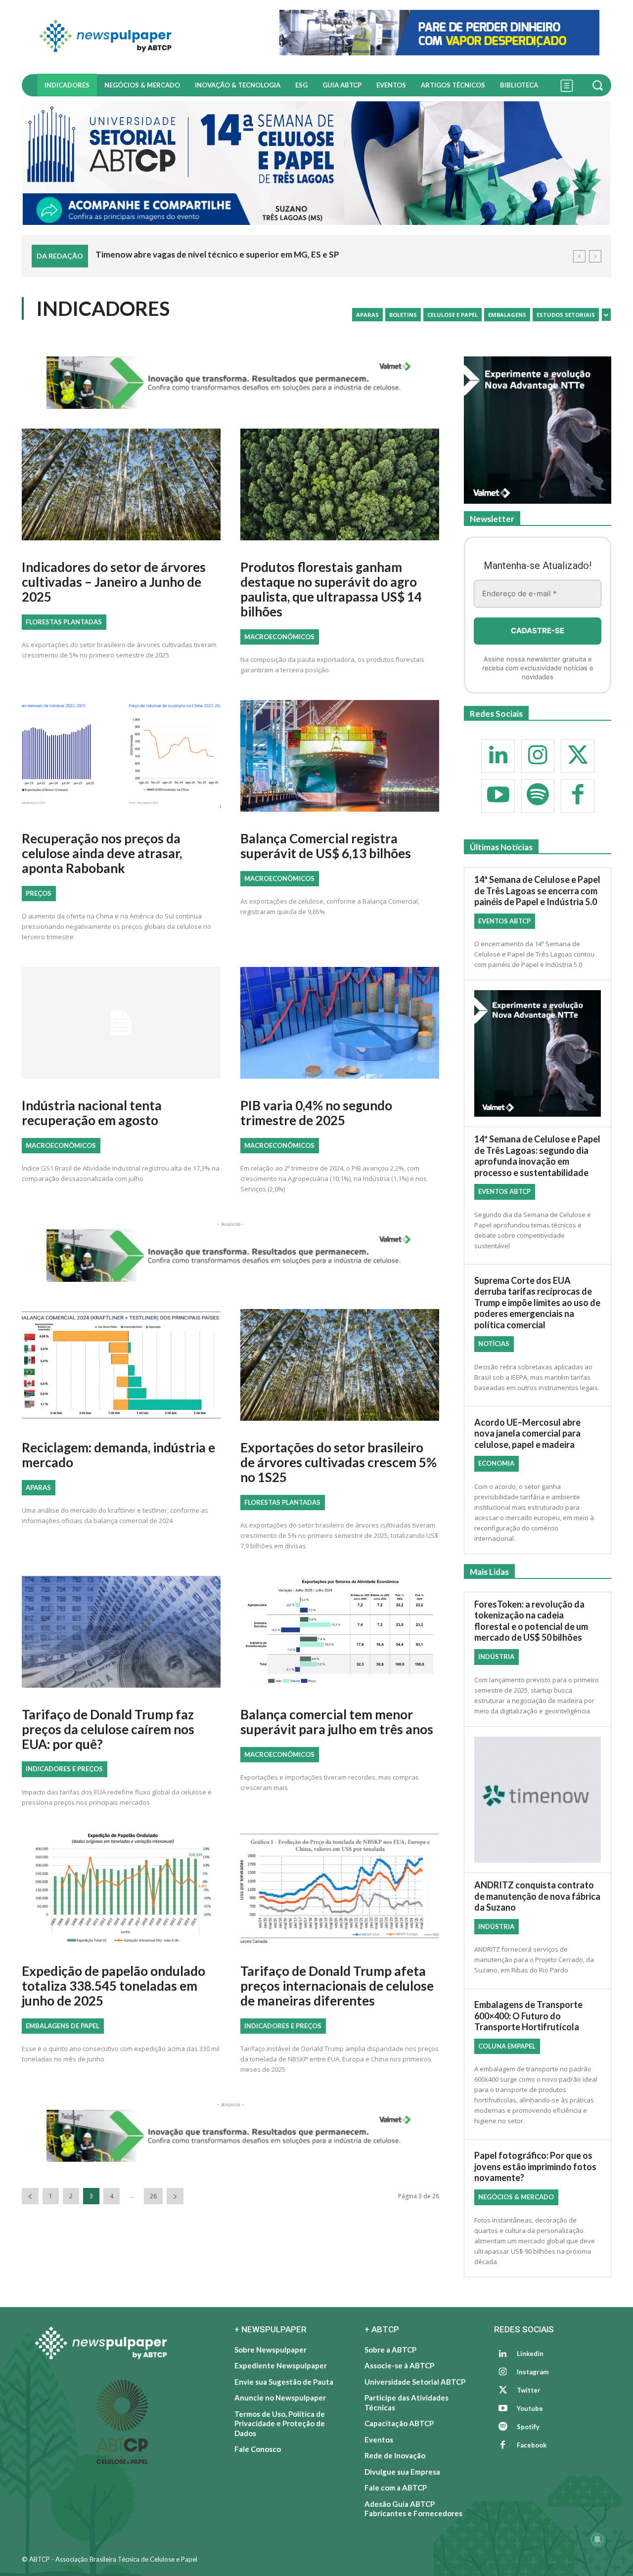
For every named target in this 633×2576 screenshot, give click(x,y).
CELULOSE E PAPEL (452, 315)
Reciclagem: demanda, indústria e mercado (118, 1455)
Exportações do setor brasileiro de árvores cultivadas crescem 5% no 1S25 (339, 1462)
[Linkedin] (498, 756)
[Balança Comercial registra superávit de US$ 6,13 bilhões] (340, 760)
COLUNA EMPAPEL (507, 2047)
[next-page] (175, 2197)
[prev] (579, 256)
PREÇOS (39, 893)
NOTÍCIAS (494, 1344)
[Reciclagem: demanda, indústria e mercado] (121, 1369)
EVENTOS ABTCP (504, 921)
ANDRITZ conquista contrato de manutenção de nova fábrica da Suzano (537, 1897)
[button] (599, 85)
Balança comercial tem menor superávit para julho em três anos (337, 1722)
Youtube (530, 2409)
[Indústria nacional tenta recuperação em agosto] (121, 1026)
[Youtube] (498, 796)
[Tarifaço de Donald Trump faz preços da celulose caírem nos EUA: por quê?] (121, 1636)
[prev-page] (30, 2197)
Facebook (532, 2445)
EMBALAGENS (507, 315)
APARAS (367, 315)
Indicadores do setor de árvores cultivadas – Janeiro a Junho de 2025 (114, 582)
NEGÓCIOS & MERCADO (516, 2197)
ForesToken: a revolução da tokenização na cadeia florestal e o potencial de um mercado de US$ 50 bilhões (531, 1621)
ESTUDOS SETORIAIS (566, 315)
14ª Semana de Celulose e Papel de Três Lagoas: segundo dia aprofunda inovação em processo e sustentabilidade (537, 1156)
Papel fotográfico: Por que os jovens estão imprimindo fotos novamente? (535, 2167)
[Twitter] (578, 756)
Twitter (529, 2391)
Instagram (533, 2372)
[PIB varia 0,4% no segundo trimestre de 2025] (340, 1026)
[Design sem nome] (316, 163)
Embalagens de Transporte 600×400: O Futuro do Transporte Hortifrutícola (528, 2016)
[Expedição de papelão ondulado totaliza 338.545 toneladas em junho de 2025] (121, 1892)
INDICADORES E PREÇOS (64, 1769)
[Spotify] (538, 796)
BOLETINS (403, 315)
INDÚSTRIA (496, 1657)
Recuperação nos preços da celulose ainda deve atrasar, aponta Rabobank (102, 853)
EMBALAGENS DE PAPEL (63, 2026)
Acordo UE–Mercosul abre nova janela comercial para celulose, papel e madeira (527, 1433)
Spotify (528, 2427)
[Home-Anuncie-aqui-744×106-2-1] (230, 383)
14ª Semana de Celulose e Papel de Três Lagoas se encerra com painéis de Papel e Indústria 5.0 (537, 891)
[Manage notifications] (597, 2539)
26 (153, 2197)
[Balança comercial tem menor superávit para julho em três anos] (340, 1636)
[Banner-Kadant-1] (439, 33)
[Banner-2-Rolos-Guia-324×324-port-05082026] (538, 430)
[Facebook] (578, 796)
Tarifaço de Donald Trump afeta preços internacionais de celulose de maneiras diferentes (337, 1986)
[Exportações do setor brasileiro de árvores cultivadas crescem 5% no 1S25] (340, 1369)
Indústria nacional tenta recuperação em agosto (92, 1113)
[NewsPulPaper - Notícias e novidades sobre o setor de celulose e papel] (145, 37)
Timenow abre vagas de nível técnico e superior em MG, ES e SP (217, 254)
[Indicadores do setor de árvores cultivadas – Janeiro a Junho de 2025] (121, 488)
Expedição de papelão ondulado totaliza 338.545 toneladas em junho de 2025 (113, 1986)
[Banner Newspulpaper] (538, 1800)
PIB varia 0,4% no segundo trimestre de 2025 (316, 1113)
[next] (595, 256)
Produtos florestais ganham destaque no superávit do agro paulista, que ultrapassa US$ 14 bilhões (331, 589)
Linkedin (530, 2354)
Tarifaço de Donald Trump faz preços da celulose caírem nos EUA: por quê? (108, 1729)
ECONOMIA (496, 1464)
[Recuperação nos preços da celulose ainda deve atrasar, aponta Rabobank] (121, 760)
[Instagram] (538, 756)
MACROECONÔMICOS (279, 637)
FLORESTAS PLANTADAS (64, 622)
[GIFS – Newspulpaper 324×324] (538, 1054)
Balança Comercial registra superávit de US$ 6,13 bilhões (326, 846)
